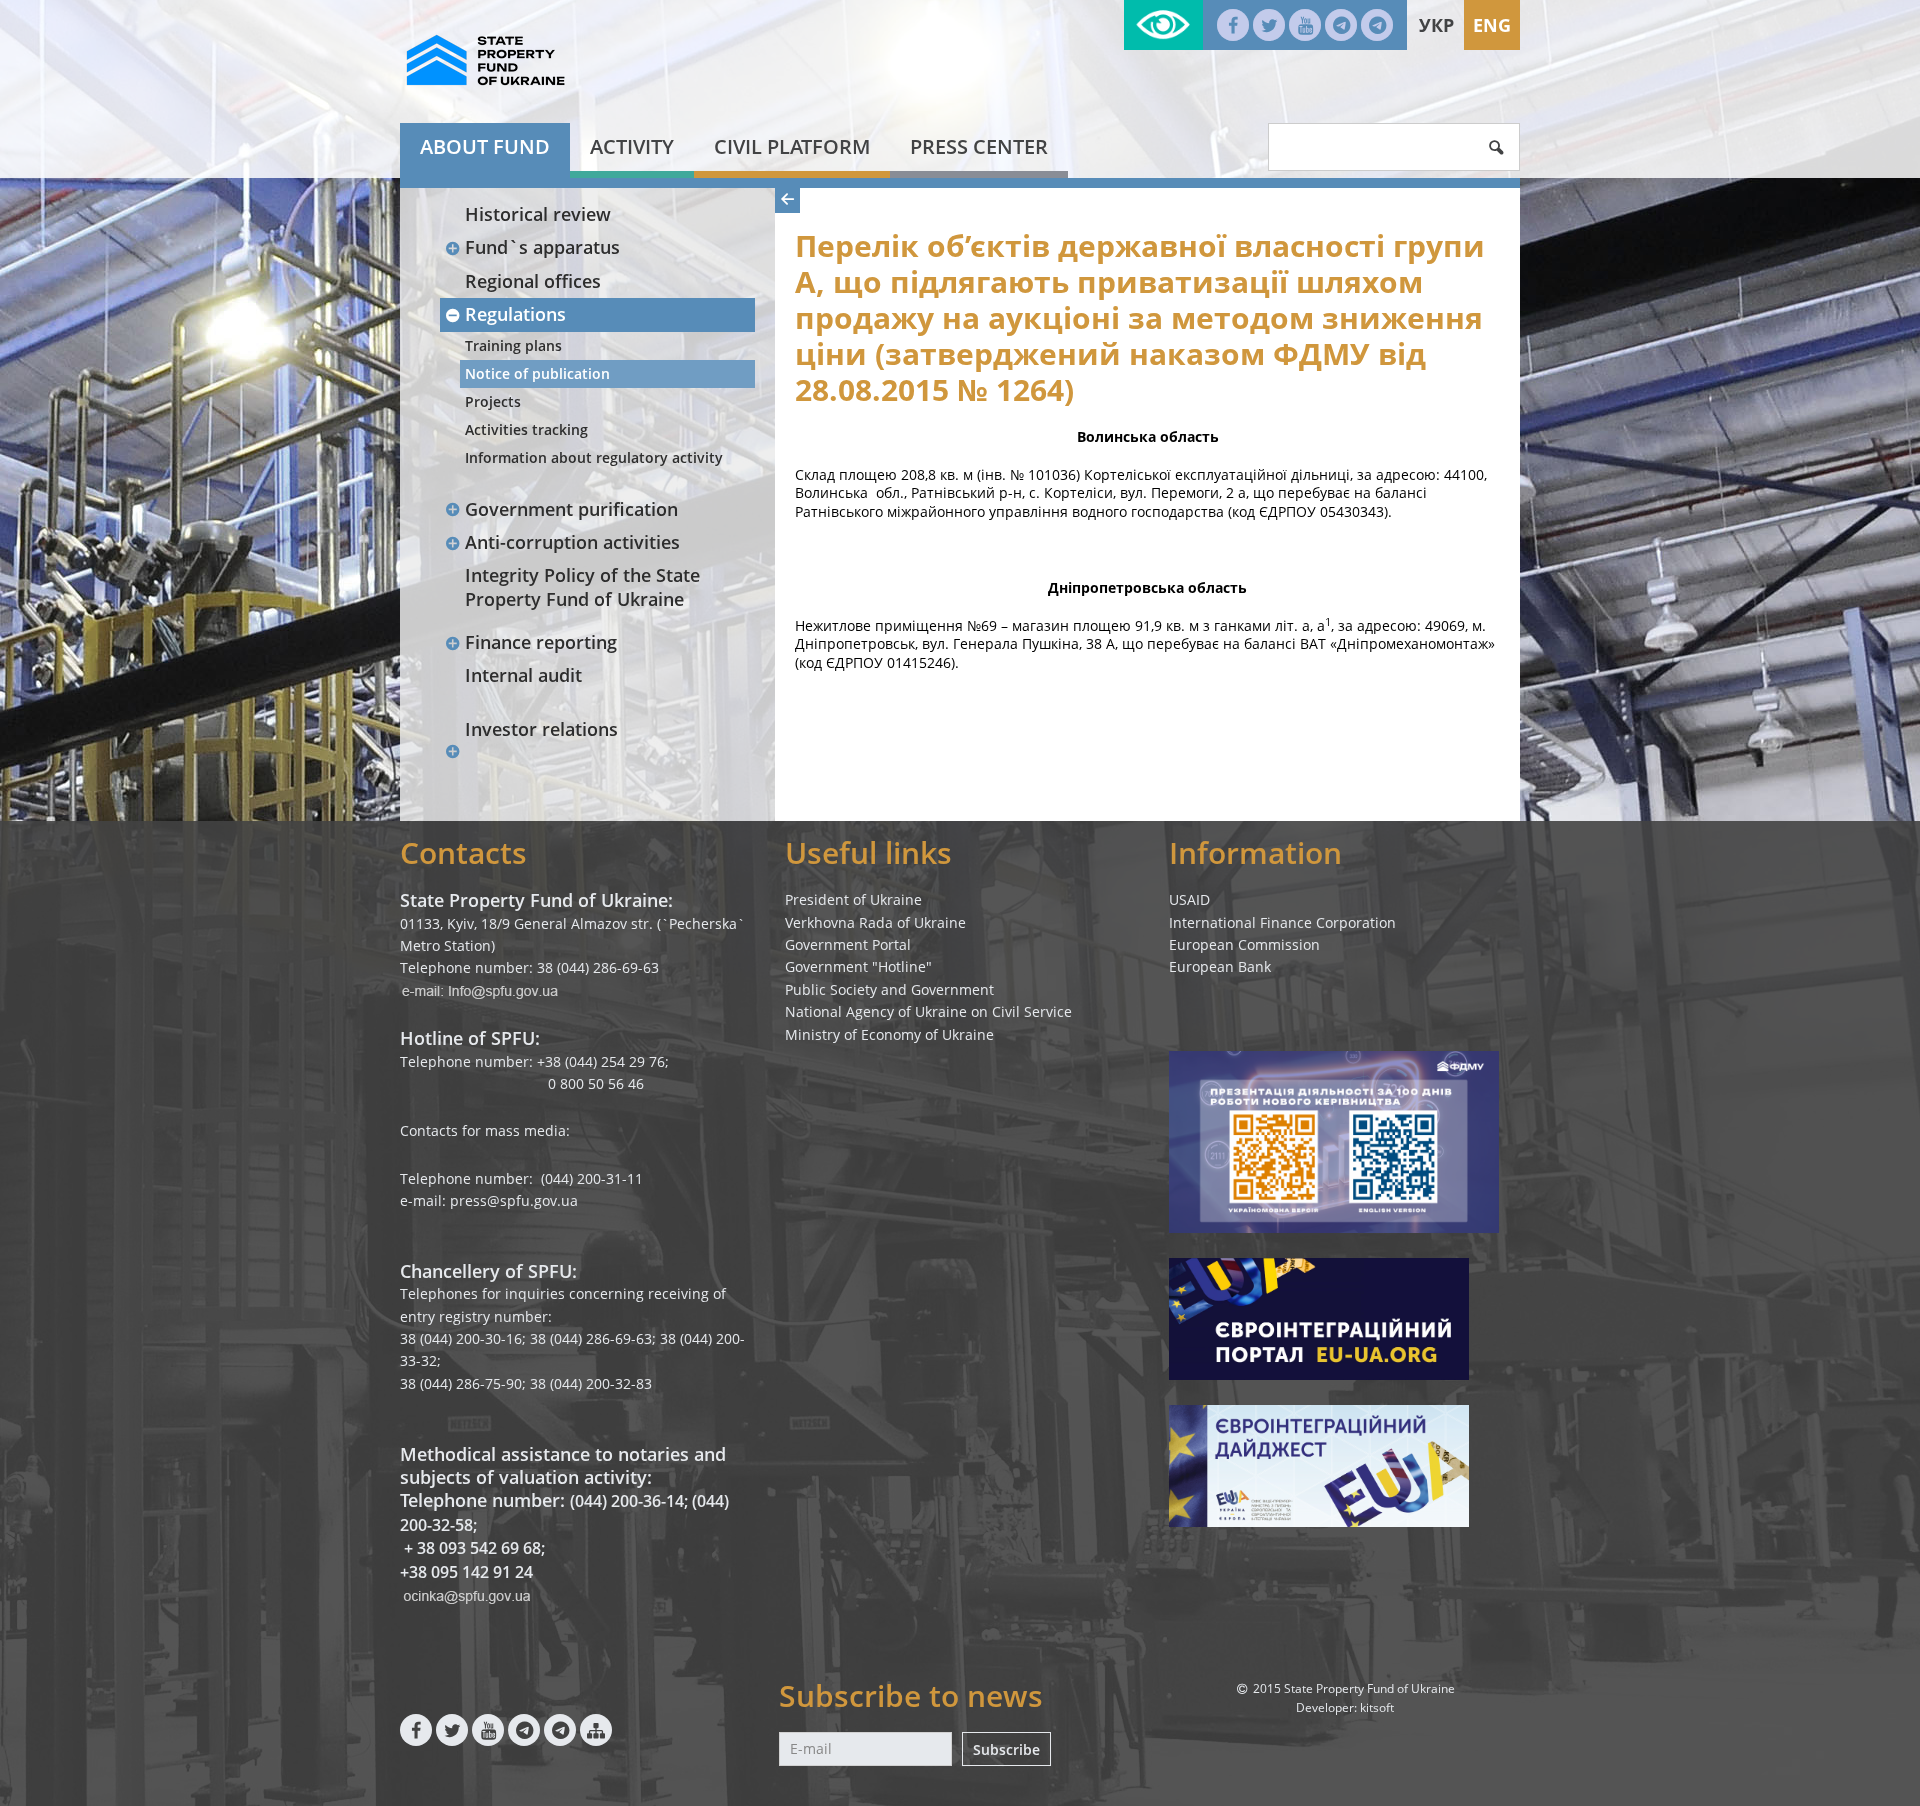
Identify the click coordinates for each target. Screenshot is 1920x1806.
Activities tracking (526, 429)
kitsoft (1377, 1707)
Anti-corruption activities (572, 542)
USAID (1189, 899)
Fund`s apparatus (542, 247)
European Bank (1220, 966)
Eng (1492, 25)
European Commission (1244, 944)
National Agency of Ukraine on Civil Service (928, 1011)
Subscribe (1006, 1749)
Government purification (571, 509)
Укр (1436, 25)
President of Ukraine (853, 899)
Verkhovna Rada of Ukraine (875, 922)
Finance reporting (541, 642)
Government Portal (848, 944)
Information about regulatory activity (594, 457)
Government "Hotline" (858, 966)
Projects (493, 401)
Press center (979, 146)
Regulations (515, 314)
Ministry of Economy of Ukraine (889, 1034)
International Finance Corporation (1282, 922)
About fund (485, 146)
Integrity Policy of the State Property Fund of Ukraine (582, 586)
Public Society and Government (889, 989)
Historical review (538, 214)
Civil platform (792, 146)
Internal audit (523, 675)
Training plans (513, 345)
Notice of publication (537, 373)
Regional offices (533, 281)
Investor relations (541, 729)
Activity (632, 146)
